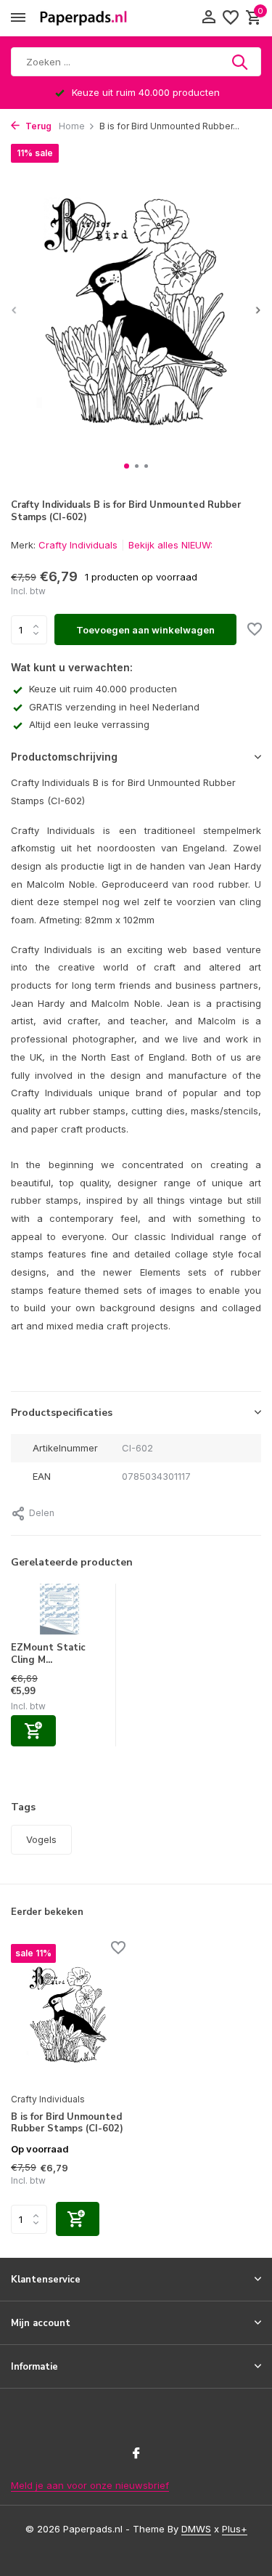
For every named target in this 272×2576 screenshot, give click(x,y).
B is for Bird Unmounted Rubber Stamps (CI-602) (67, 2123)
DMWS (196, 2529)
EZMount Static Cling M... (48, 1654)
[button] (127, 466)
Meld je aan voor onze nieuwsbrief (90, 2485)
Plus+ (235, 2529)
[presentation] (15, 310)
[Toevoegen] (33, 1731)
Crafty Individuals (78, 545)
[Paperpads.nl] (83, 18)
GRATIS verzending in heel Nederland (114, 707)
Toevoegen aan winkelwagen (145, 630)
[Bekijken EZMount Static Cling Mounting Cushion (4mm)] (59, 1613)
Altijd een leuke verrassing (89, 724)
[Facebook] (136, 2454)
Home (72, 126)
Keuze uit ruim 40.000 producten (103, 689)
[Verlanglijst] (231, 18)
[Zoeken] (241, 62)
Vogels (41, 1839)
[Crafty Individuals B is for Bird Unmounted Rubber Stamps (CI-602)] (68, 2014)
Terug (37, 126)
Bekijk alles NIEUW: (170, 545)
